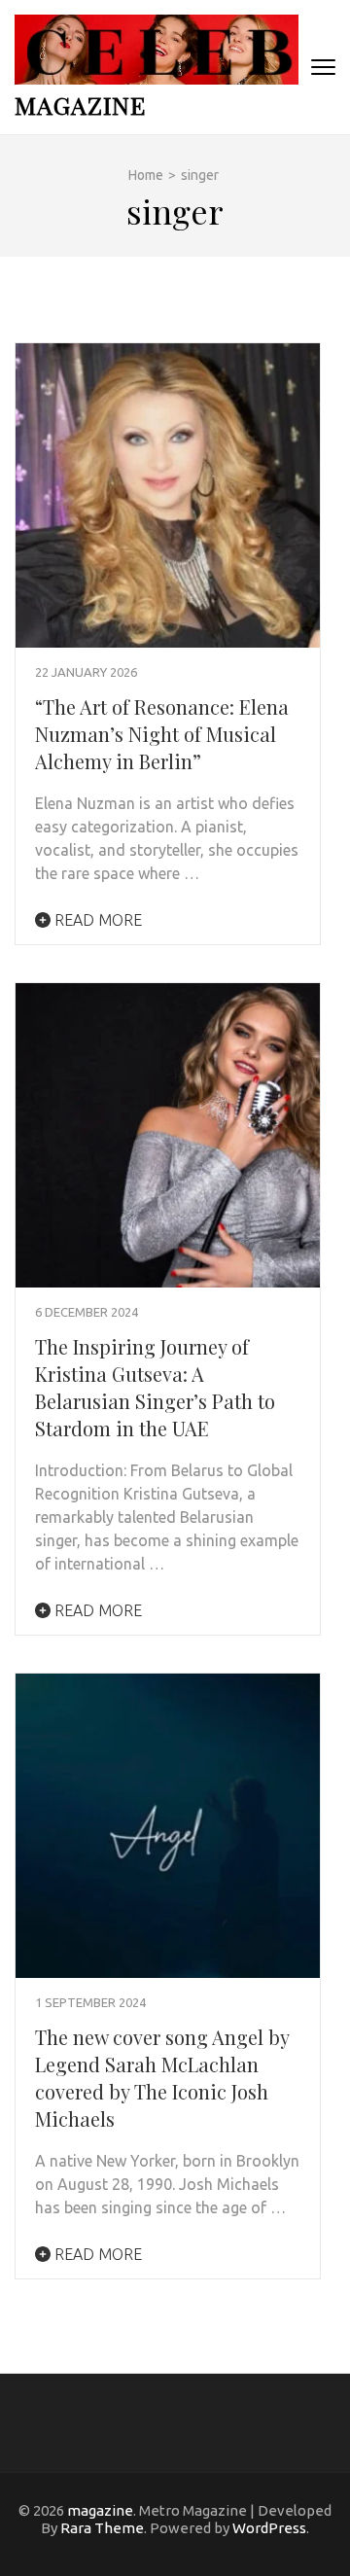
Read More (96, 920)
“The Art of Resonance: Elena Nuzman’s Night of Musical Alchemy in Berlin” (162, 734)
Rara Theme (102, 2528)
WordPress (269, 2528)
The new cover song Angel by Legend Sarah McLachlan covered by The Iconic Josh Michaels (162, 2078)
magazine (80, 105)
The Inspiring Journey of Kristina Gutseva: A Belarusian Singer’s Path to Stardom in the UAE (155, 1387)
